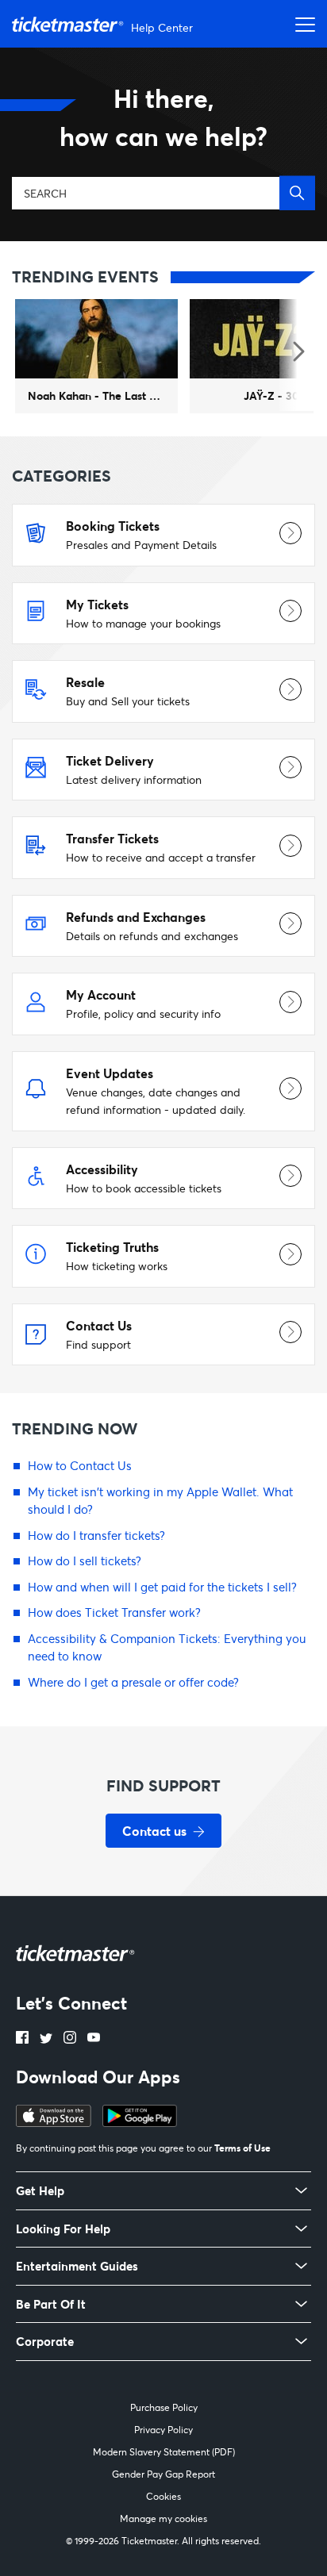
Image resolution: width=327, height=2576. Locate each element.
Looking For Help (63, 2229)
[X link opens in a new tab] (46, 2039)
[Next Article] (297, 353)
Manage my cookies (163, 2518)
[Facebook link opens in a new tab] (22, 2039)
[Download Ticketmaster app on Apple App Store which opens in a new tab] (54, 2122)
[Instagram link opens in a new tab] (70, 2039)
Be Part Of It (51, 2304)
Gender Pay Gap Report (163, 2474)
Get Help (40, 2191)
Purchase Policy (164, 2407)
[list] (163, 362)
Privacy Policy (163, 2430)
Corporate (45, 2342)
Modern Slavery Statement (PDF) (164, 2452)
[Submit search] (297, 193)
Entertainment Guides (77, 2266)
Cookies (163, 2496)
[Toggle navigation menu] (301, 24)
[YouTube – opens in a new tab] (94, 2039)
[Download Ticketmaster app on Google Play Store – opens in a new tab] (140, 2122)
